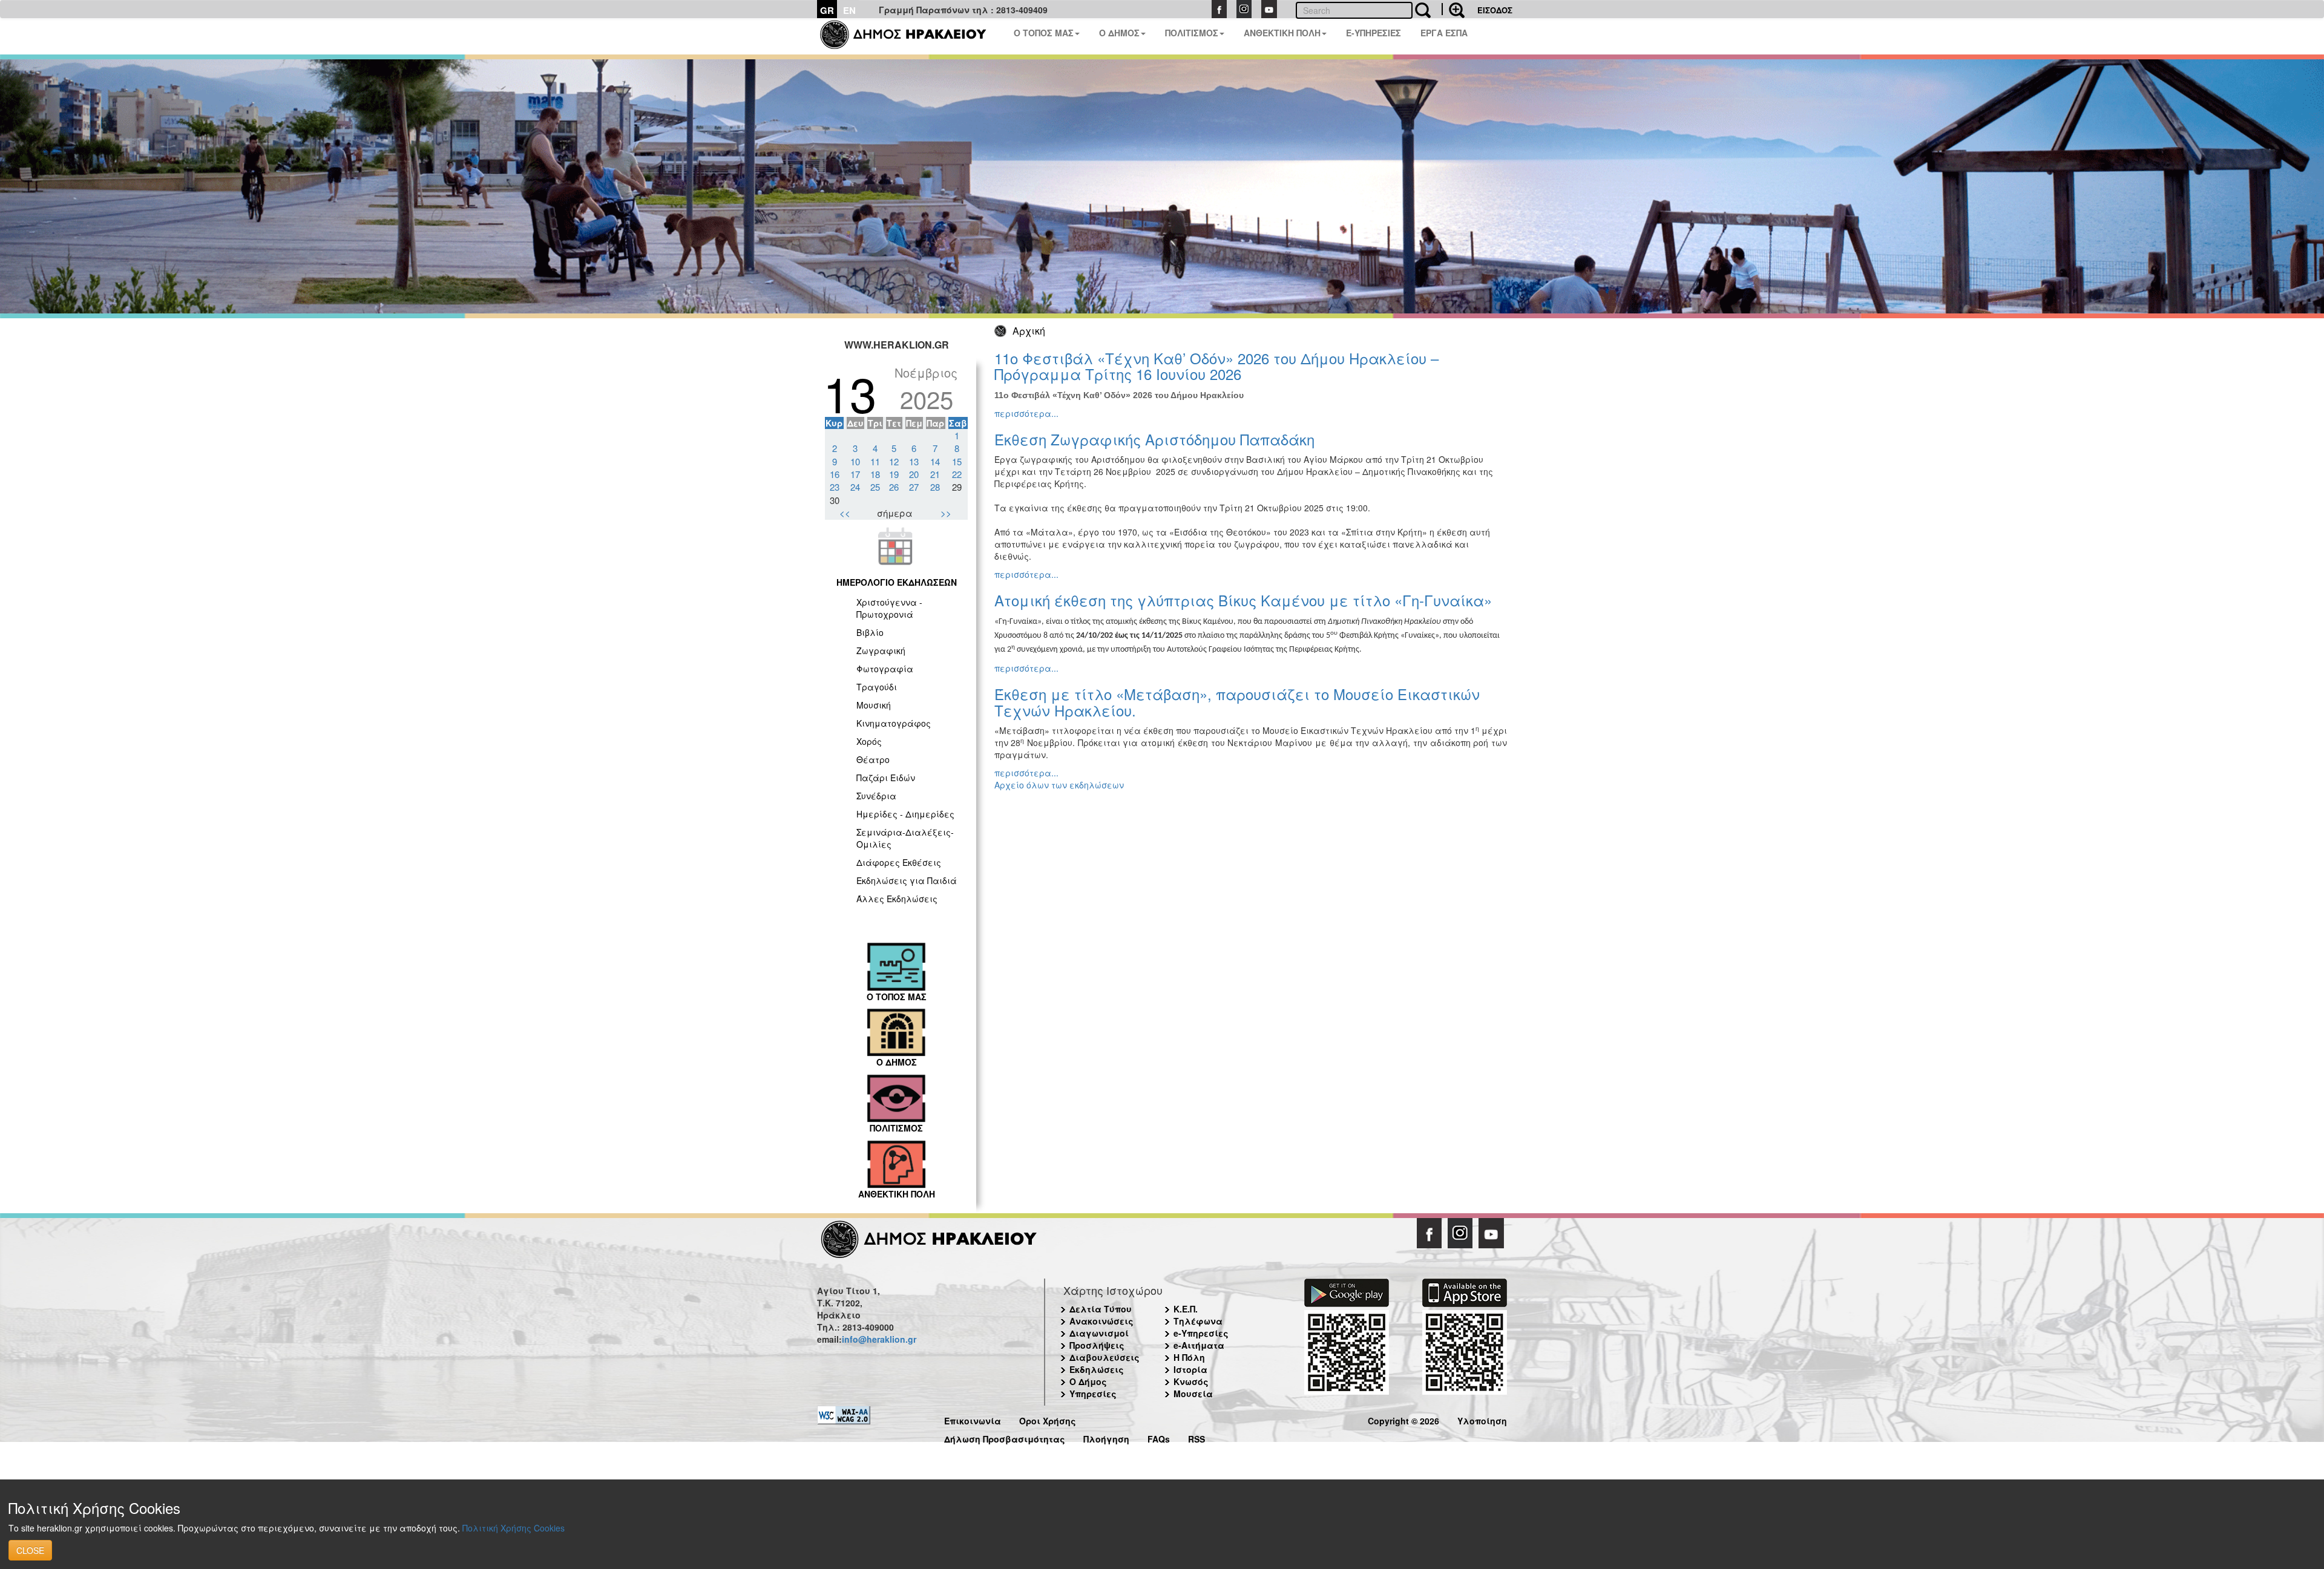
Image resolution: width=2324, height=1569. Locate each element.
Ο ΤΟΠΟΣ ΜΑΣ (1044, 33)
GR (827, 10)
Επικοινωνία (973, 1419)
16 (835, 474)
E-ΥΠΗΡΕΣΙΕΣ (1374, 33)
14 (935, 461)
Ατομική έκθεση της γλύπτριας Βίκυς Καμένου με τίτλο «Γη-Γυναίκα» (1243, 600)
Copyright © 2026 (1403, 1419)
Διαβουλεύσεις (1105, 1357)
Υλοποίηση (1482, 1419)
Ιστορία (1190, 1369)
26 (894, 487)
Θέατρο (873, 759)
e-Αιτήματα (1199, 1345)
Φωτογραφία (885, 669)
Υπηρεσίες (1093, 1394)
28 (935, 487)
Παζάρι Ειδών (886, 778)
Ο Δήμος (1088, 1381)
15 (957, 461)
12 (894, 461)
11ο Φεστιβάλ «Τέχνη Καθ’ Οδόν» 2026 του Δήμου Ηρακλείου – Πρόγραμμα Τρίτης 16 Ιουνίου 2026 (1216, 366)
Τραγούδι (877, 687)
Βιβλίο (870, 632)
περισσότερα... (1026, 413)
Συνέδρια (876, 796)
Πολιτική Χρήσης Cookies (514, 1528)
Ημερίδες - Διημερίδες (905, 814)
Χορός (869, 741)
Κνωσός (1191, 1381)
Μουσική (874, 705)
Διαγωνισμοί (1099, 1333)
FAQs (1159, 1437)
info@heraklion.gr (879, 1339)
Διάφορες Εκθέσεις (899, 862)
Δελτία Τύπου (1101, 1309)
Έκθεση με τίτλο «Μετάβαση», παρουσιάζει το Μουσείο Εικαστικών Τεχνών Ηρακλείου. (1237, 702)
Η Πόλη (1189, 1357)
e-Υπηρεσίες (1201, 1333)
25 (875, 487)
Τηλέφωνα (1198, 1321)
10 (855, 461)
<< (845, 513)
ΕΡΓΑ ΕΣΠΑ (1444, 33)
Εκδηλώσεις (1097, 1369)
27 (914, 487)
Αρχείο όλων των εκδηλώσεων (1059, 785)
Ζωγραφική (881, 650)
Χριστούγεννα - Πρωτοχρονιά (889, 608)
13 (914, 461)
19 (894, 474)
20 (914, 474)
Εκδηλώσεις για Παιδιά (907, 880)
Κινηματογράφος (894, 723)
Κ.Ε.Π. (1186, 1309)
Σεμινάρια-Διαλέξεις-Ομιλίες (905, 838)
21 (935, 474)
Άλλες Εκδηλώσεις (897, 899)
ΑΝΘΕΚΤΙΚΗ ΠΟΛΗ (1282, 33)
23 (835, 487)
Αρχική (1029, 331)
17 (855, 474)
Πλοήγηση (1106, 1437)
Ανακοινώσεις (1101, 1321)
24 (855, 487)
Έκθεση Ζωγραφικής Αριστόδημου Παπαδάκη (1154, 439)
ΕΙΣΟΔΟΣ (1495, 10)
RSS (1196, 1437)
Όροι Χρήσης (1048, 1419)
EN (849, 10)
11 (875, 461)
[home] (911, 36)
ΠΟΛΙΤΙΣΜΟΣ (1192, 33)
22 (957, 474)
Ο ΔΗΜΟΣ (1119, 33)
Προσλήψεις (1097, 1345)
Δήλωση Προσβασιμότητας (1005, 1437)
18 (875, 474)
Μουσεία (1193, 1394)
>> (946, 513)
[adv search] (1453, 9)
